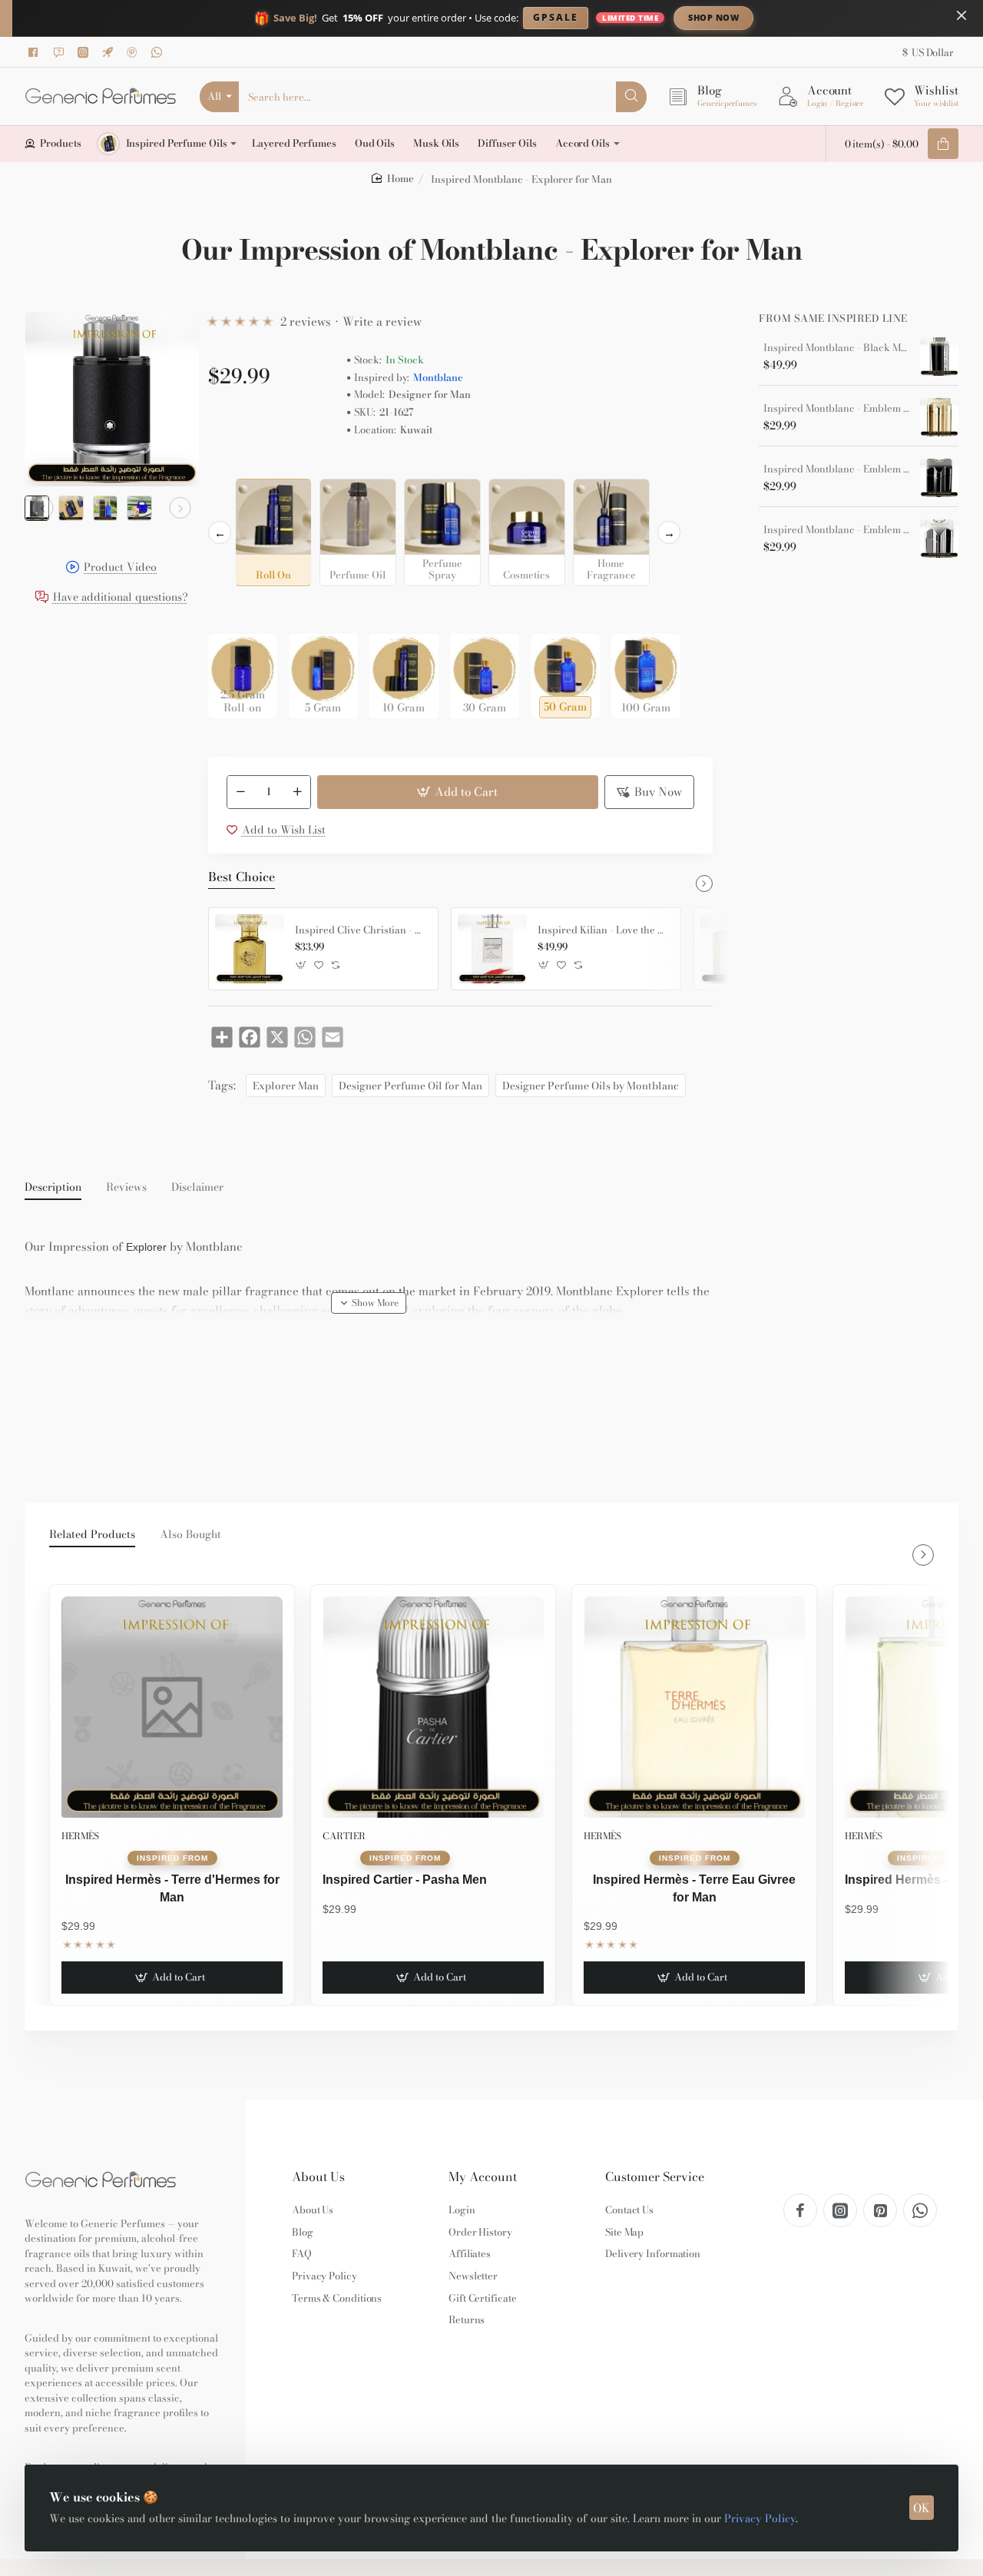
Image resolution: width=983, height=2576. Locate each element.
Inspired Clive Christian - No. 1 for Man (361, 930)
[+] (297, 792)
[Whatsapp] (159, 52)
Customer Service (655, 2177)
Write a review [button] (382, 322)
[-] (240, 792)
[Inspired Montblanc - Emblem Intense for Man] (939, 539)
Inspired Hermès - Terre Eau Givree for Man (694, 1888)
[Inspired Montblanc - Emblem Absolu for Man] (939, 417)
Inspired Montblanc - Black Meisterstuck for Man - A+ (836, 348)
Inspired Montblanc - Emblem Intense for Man (836, 530)
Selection (234, 466)
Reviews (126, 1188)
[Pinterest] (134, 52)
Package (233, 610)
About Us (318, 2177)
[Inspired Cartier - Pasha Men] (433, 1707)
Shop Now (713, 17)
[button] (43, 508)
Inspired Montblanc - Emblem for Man (836, 469)
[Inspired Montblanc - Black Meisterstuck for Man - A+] (939, 356)
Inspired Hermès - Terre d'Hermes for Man (172, 1888)
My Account (483, 2177)
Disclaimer (197, 1188)
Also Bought (190, 1535)
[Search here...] (631, 97)
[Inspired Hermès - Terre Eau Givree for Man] (694, 1707)
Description (53, 1188)
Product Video (120, 568)
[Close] (961, 15)
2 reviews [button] (306, 322)
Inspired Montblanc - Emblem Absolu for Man (836, 409)
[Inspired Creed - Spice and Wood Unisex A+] (735, 949)
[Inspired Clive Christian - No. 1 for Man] (250, 949)
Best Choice (242, 877)
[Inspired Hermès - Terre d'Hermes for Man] (172, 1707)
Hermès (80, 1836)
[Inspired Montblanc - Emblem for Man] (939, 478)
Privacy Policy (760, 2518)
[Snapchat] (61, 52)
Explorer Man (286, 1086)
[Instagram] (85, 52)
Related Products (92, 1535)
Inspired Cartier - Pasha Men (405, 1880)
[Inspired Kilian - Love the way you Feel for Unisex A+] (492, 949)
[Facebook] (36, 52)
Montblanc (438, 378)
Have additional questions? (121, 597)
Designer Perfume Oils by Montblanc (591, 1086)
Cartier (344, 1836)
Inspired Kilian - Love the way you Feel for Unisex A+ (604, 930)
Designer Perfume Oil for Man (410, 1086)
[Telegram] (110, 52)
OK (922, 2508)
